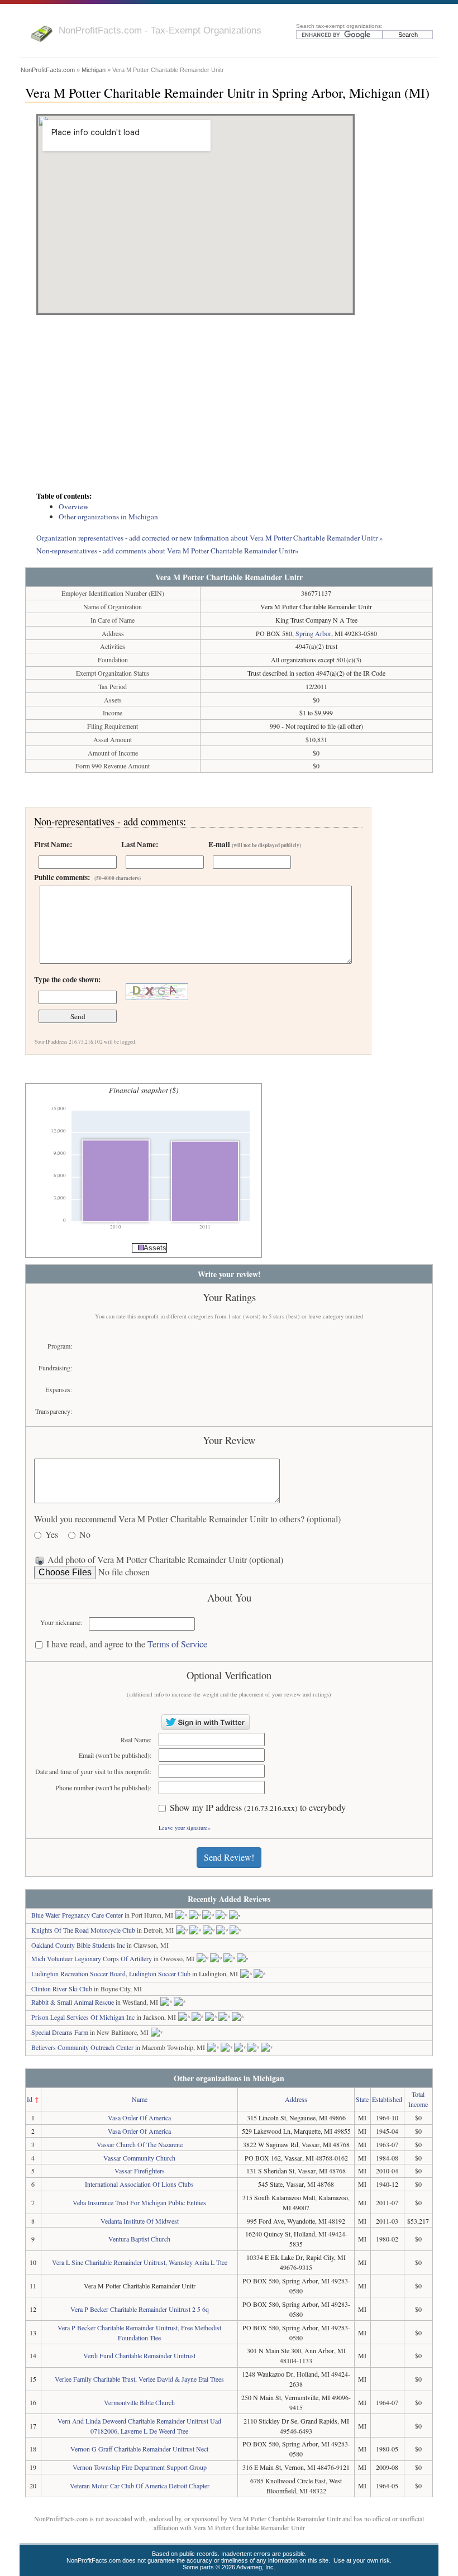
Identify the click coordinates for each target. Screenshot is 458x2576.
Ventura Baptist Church (139, 2239)
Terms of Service (177, 1644)
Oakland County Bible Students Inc (78, 1945)
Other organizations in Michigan (108, 517)
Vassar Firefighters (140, 2171)
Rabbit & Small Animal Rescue (73, 2002)
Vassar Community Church (139, 2158)
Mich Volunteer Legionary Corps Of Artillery (92, 1958)
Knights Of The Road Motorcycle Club (83, 1930)
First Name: (53, 844)
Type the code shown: (67, 979)
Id (30, 2099)
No (85, 1535)
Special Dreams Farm (60, 2032)
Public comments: (87, 877)
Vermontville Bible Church (139, 2402)
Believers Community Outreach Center (82, 2047)
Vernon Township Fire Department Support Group (140, 2467)
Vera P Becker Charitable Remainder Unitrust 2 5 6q (140, 2309)
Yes (52, 1535)
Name (140, 2099)
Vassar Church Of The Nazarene (140, 2144)
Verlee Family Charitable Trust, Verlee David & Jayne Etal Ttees (139, 2379)
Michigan (94, 70)
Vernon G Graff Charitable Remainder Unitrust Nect (139, 2449)
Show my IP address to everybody (258, 1808)
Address (296, 2099)
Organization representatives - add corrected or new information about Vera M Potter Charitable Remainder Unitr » (210, 538)
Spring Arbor (313, 633)
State (362, 2099)
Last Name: (140, 844)
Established (387, 2099)
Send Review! (229, 1857)
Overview (74, 506)
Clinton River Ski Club (62, 1989)
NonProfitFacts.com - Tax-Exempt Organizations (160, 30)
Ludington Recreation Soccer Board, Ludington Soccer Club (111, 1973)
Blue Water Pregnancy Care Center (77, 1915)
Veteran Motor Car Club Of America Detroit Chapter (140, 2486)
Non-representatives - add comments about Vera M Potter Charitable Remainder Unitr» (168, 551)
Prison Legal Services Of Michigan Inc (83, 2017)
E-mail (255, 844)
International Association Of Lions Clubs (139, 2184)
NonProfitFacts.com (48, 70)
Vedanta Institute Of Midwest (140, 2221)
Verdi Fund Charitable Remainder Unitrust (139, 2355)
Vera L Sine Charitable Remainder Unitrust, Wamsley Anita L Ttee (140, 2262)
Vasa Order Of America (139, 2118)
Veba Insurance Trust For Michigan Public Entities (139, 2202)
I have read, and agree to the (127, 1644)
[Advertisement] (229, 404)
